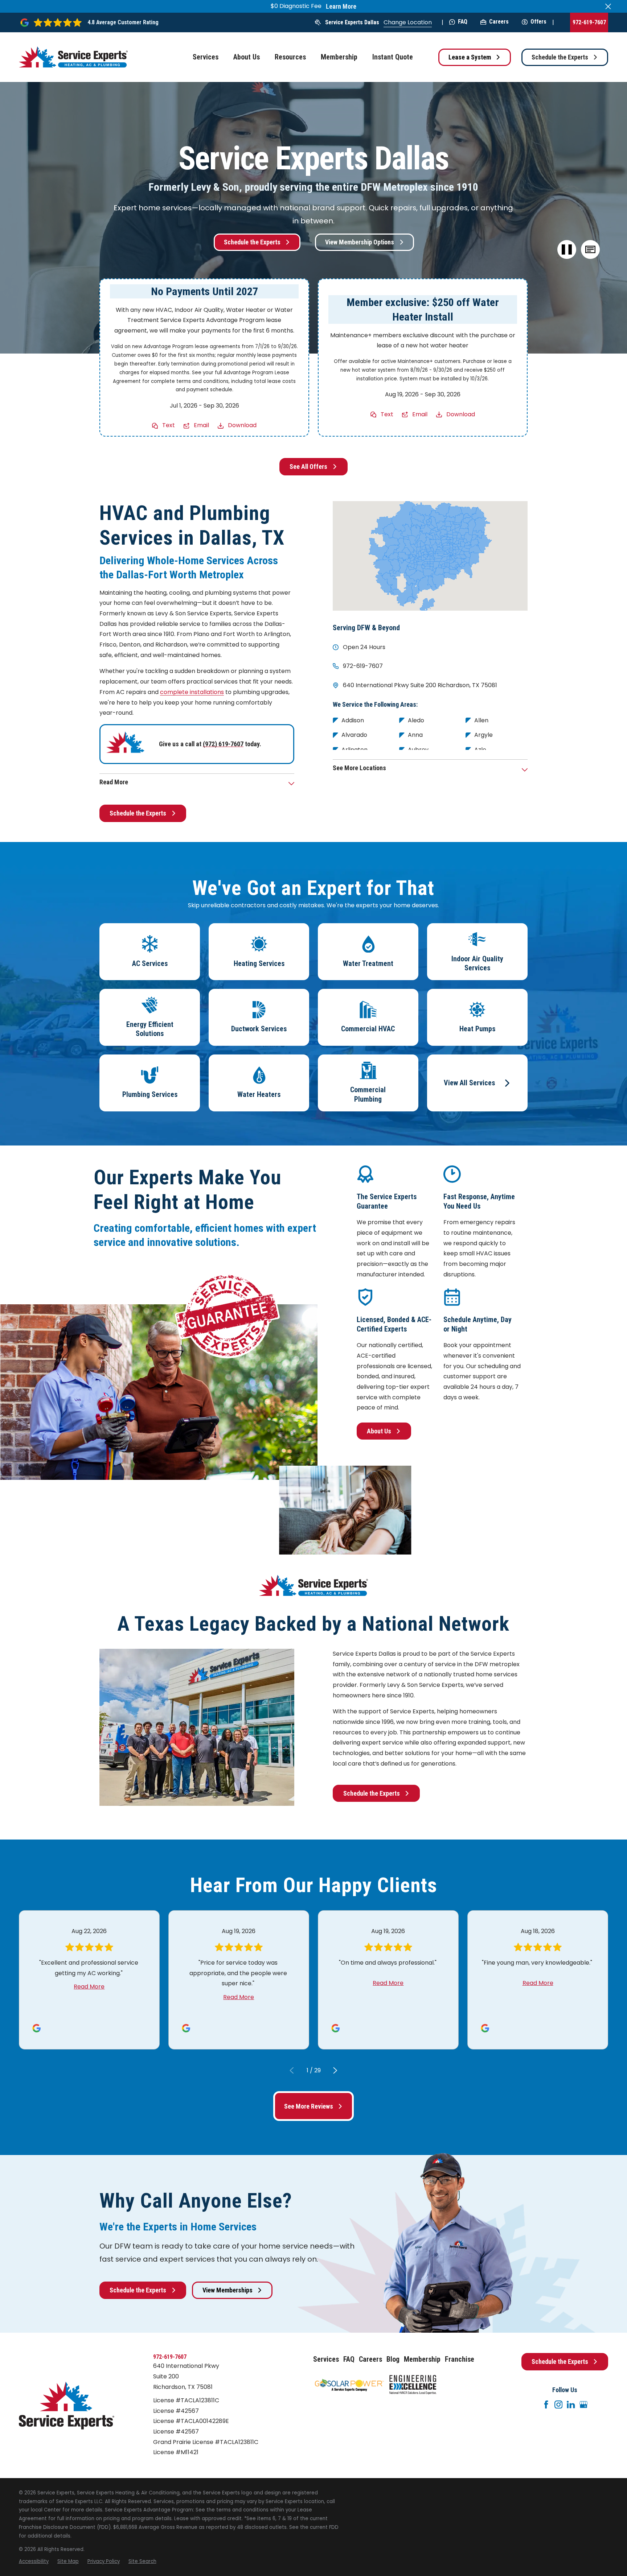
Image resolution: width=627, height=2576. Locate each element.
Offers (538, 22)
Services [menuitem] (206, 57)
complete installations (192, 692)
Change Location (408, 22)
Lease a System (470, 57)
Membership (422, 2359)
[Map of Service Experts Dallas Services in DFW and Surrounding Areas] (430, 556)
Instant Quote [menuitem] (393, 57)
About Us (379, 1431)
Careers (499, 22)
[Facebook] (546, 2404)
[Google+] (583, 2404)
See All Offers (308, 467)
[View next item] (335, 2071)
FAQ (463, 22)
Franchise (460, 2359)
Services (326, 2359)
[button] (590, 250)
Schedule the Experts (560, 57)
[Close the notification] (608, 7)
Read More (89, 1987)
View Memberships (228, 2290)
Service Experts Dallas (352, 22)
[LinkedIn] (571, 2404)
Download (242, 425)
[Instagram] (558, 2404)
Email (201, 425)
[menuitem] (34, 2561)
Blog (393, 2359)
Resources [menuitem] (290, 57)
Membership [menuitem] (339, 57)
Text (169, 425)
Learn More (341, 7)
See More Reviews (309, 2106)
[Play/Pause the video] (567, 250)
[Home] (73, 57)
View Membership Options (360, 242)
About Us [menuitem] (247, 57)
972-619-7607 (589, 22)
